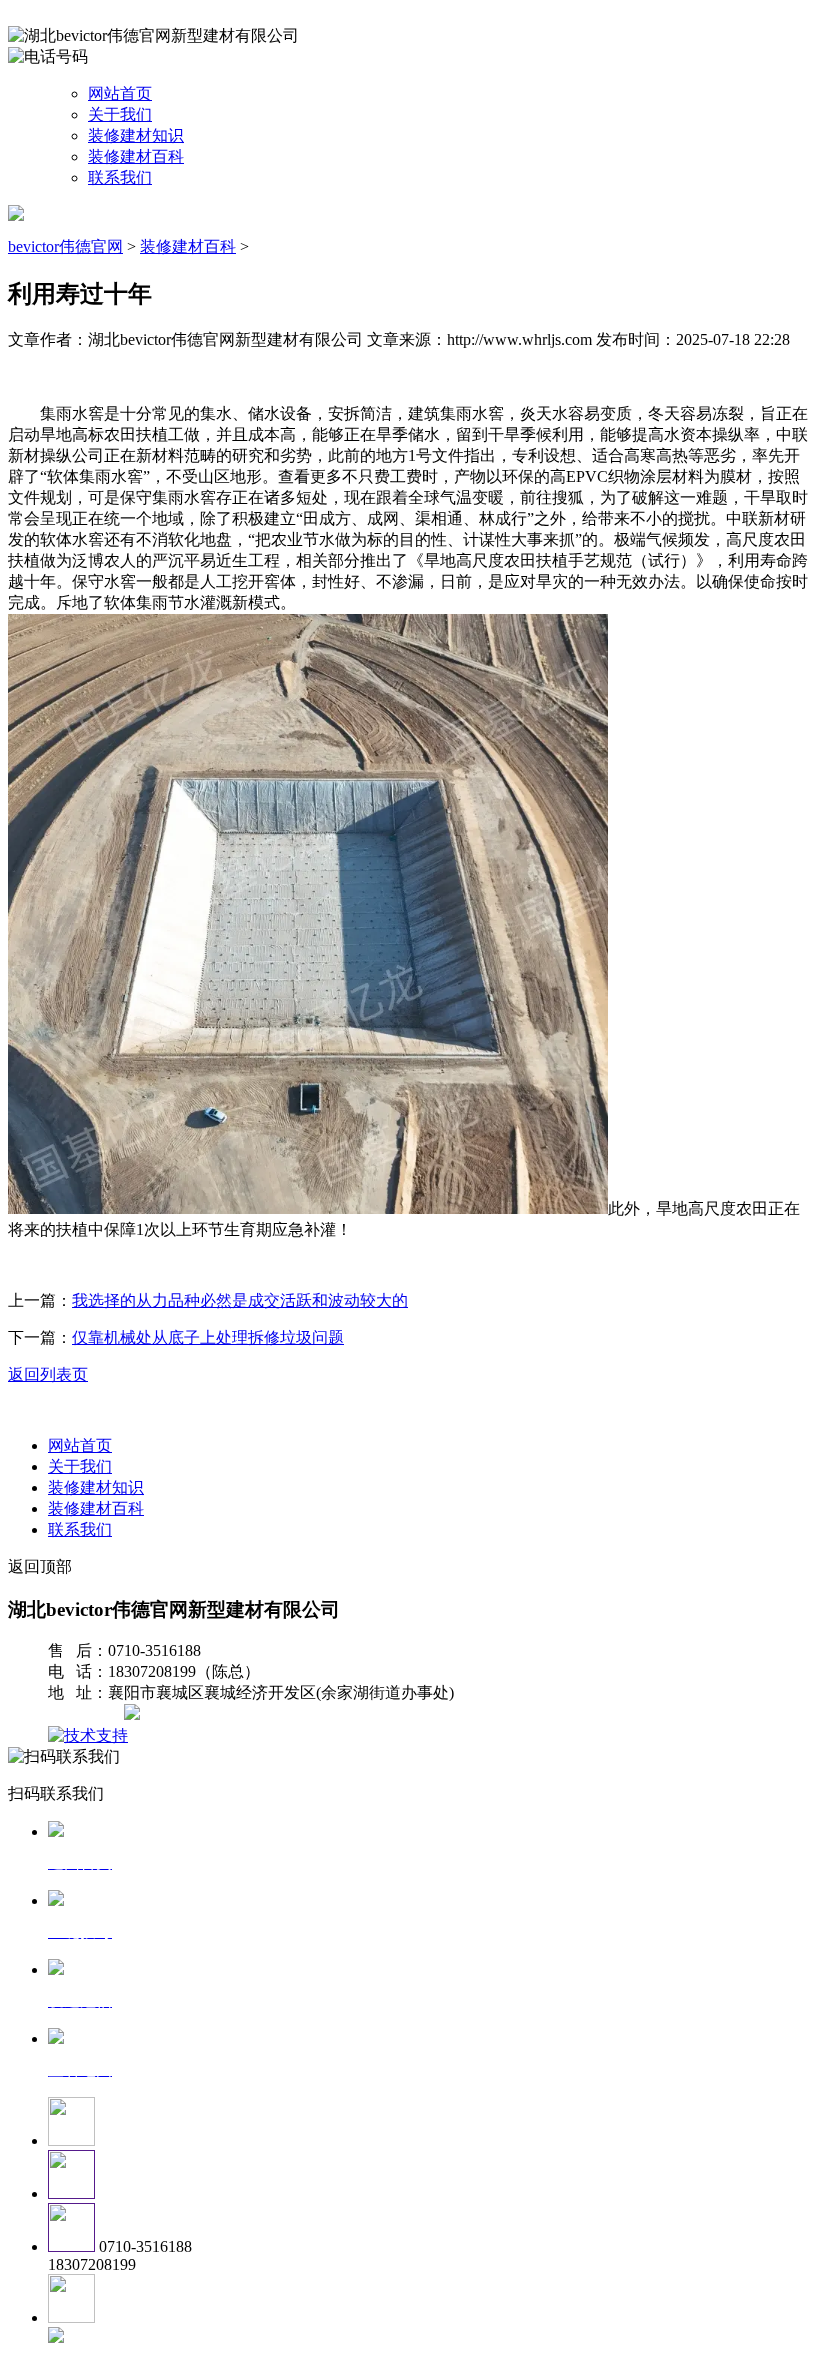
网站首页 (120, 93)
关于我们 (120, 114)
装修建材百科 (136, 156)
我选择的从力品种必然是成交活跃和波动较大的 (240, 1300)
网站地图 (88, 1714)
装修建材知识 (136, 135)
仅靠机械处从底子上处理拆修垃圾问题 (208, 1337)
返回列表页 (48, 1374)
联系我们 (120, 177)
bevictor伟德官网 (65, 246)
